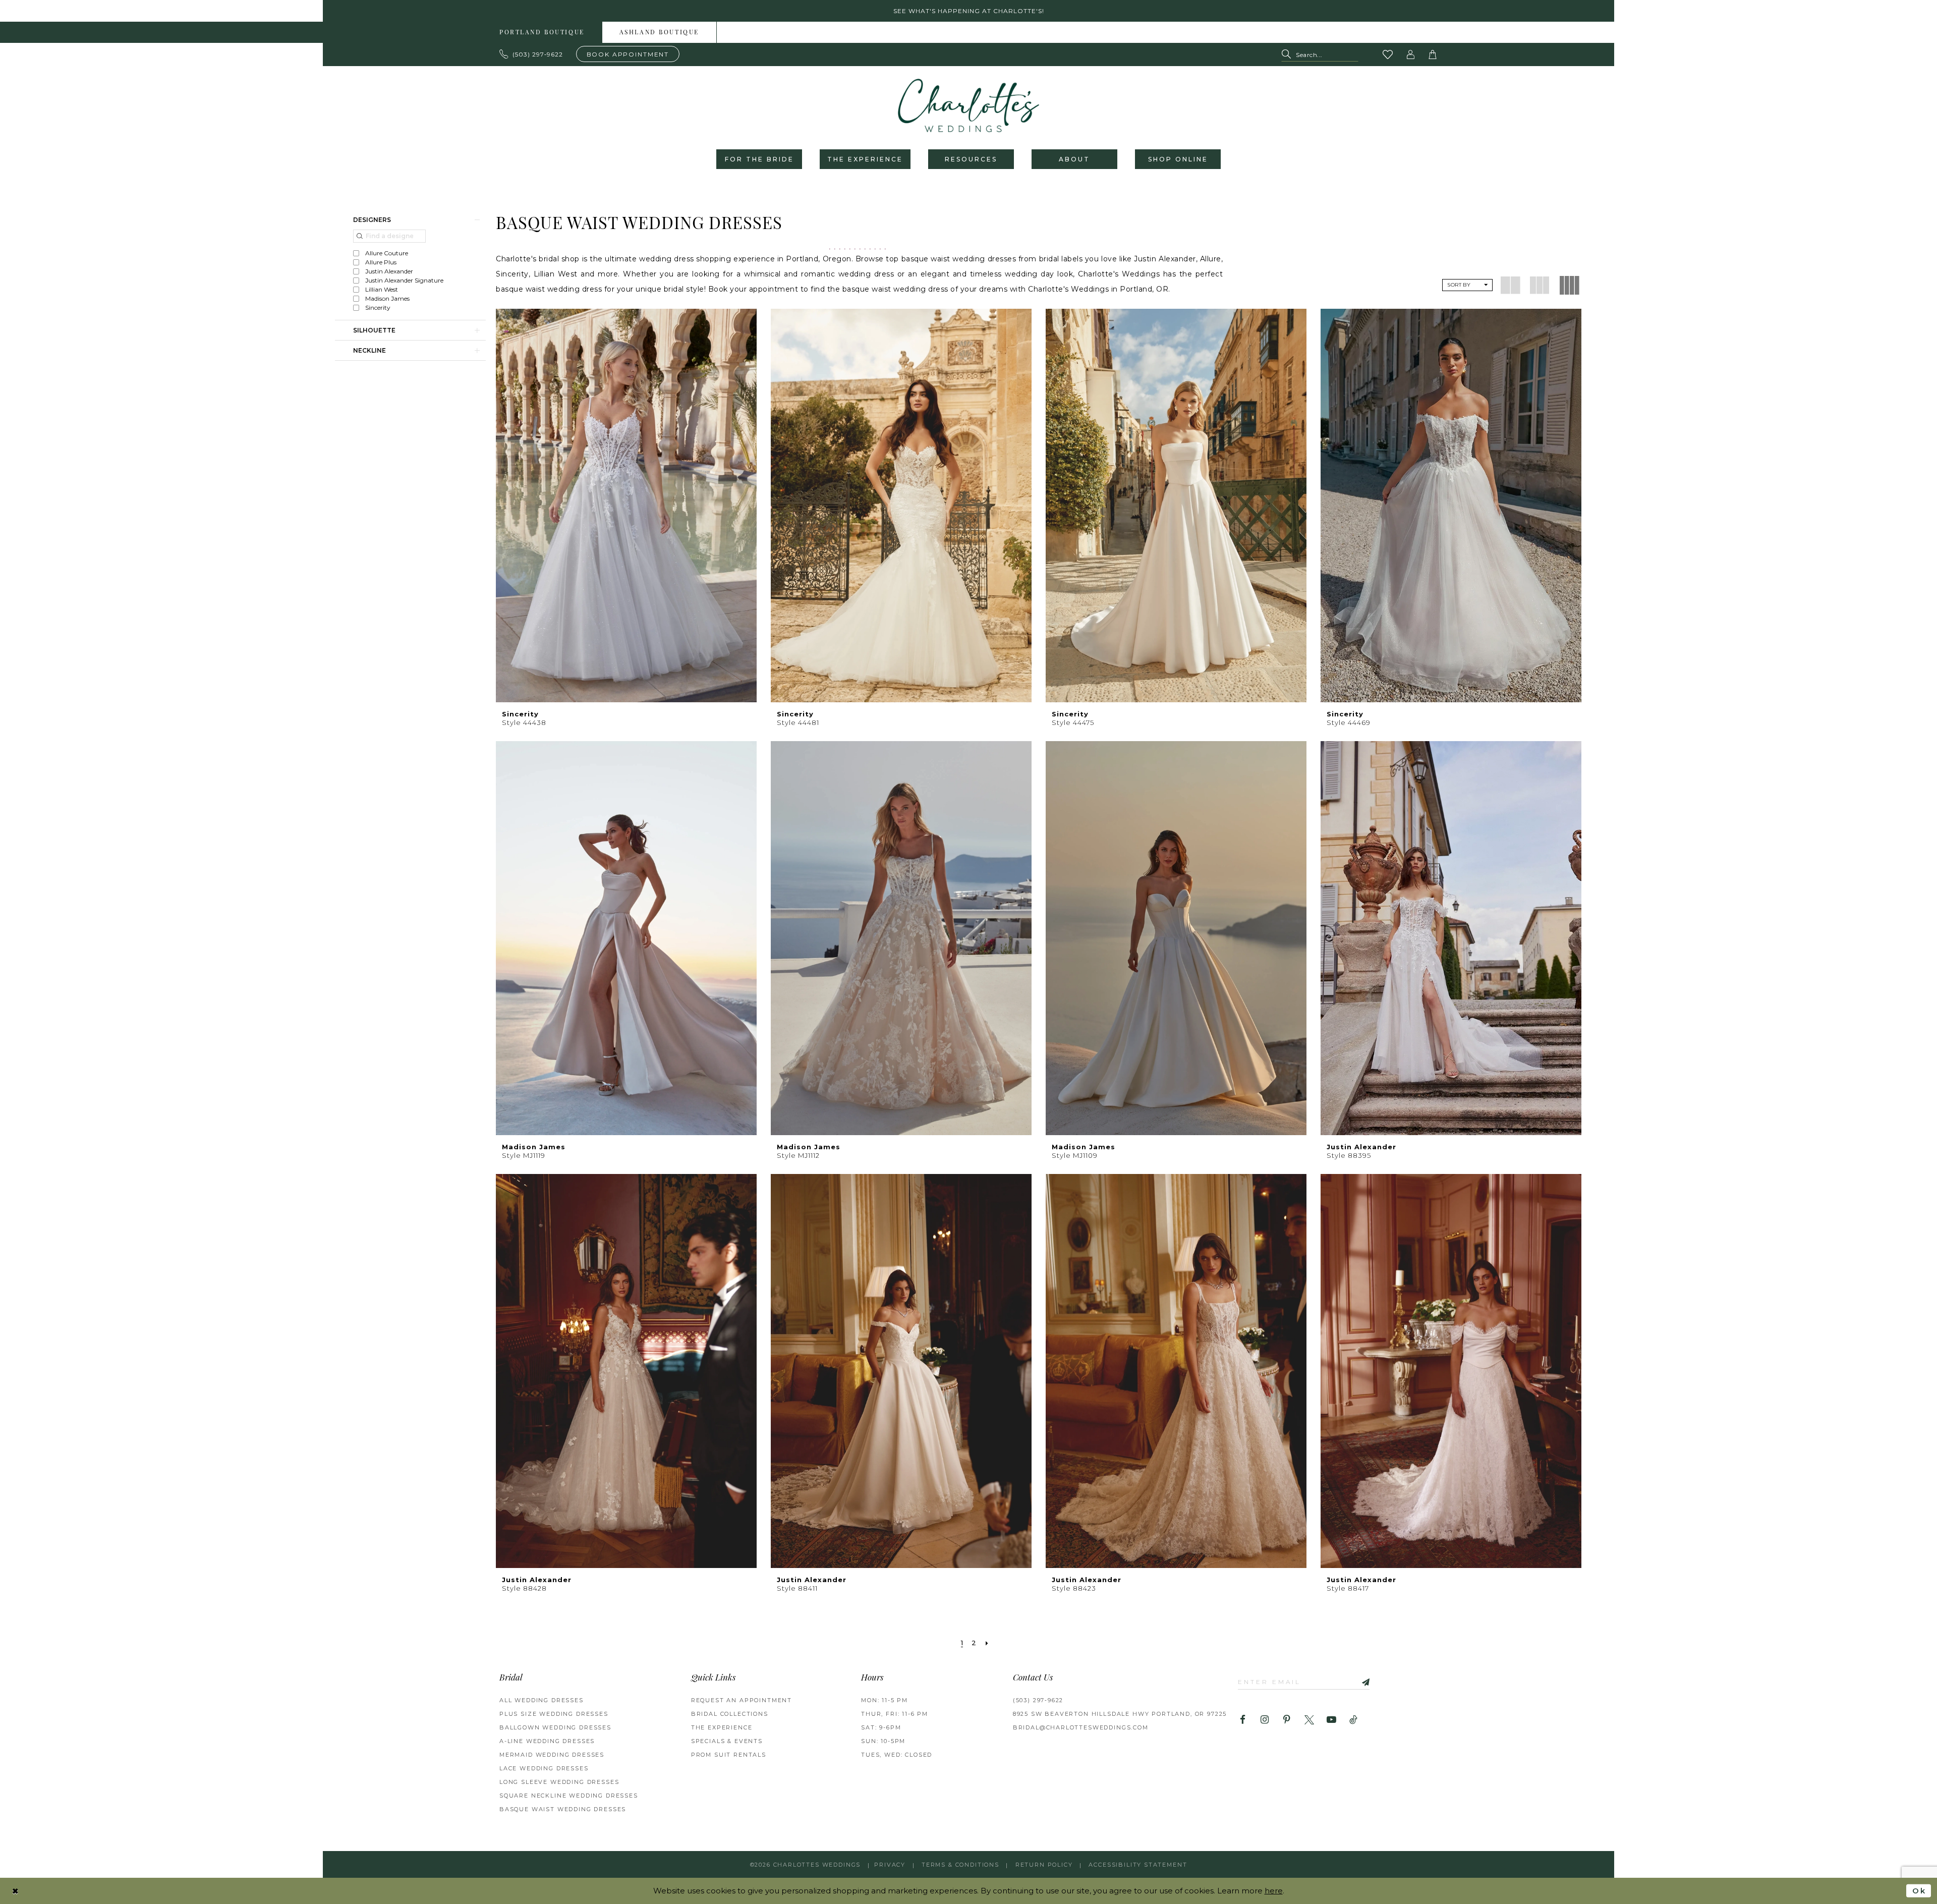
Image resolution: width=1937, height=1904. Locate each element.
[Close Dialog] (16, 1891)
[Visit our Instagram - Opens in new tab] (1265, 1720)
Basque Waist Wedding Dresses (563, 1809)
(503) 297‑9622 (1038, 1700)
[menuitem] (542, 32)
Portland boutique (542, 33)
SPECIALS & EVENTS (727, 1741)
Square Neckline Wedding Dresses (569, 1796)
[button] (1411, 54)
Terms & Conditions (960, 1865)
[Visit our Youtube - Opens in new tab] (1331, 1720)
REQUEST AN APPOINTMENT (742, 1700)
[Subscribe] (1362, 1681)
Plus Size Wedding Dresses (554, 1714)
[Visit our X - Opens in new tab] (1309, 1720)
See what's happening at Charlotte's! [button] (969, 11)
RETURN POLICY (1044, 1865)
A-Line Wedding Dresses (547, 1741)
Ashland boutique (659, 33)
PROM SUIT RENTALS (729, 1755)
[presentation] (626, 506)
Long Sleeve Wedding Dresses (559, 1782)
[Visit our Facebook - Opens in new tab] (1243, 1720)
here (1274, 1891)
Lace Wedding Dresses (544, 1768)
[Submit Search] (1289, 55)
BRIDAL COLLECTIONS (730, 1714)
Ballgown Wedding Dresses (555, 1727)
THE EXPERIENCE (722, 1727)
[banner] (968, 105)
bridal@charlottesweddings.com (1081, 1727)
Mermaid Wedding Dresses (552, 1755)
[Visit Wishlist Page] (1388, 54)
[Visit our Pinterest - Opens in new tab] (1287, 1720)
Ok (1919, 1891)
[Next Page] (987, 1643)
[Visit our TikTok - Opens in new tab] (1354, 1720)
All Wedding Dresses (542, 1700)
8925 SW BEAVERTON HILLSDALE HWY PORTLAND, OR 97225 (1120, 1714)
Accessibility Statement (1138, 1865)
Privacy (890, 1865)
